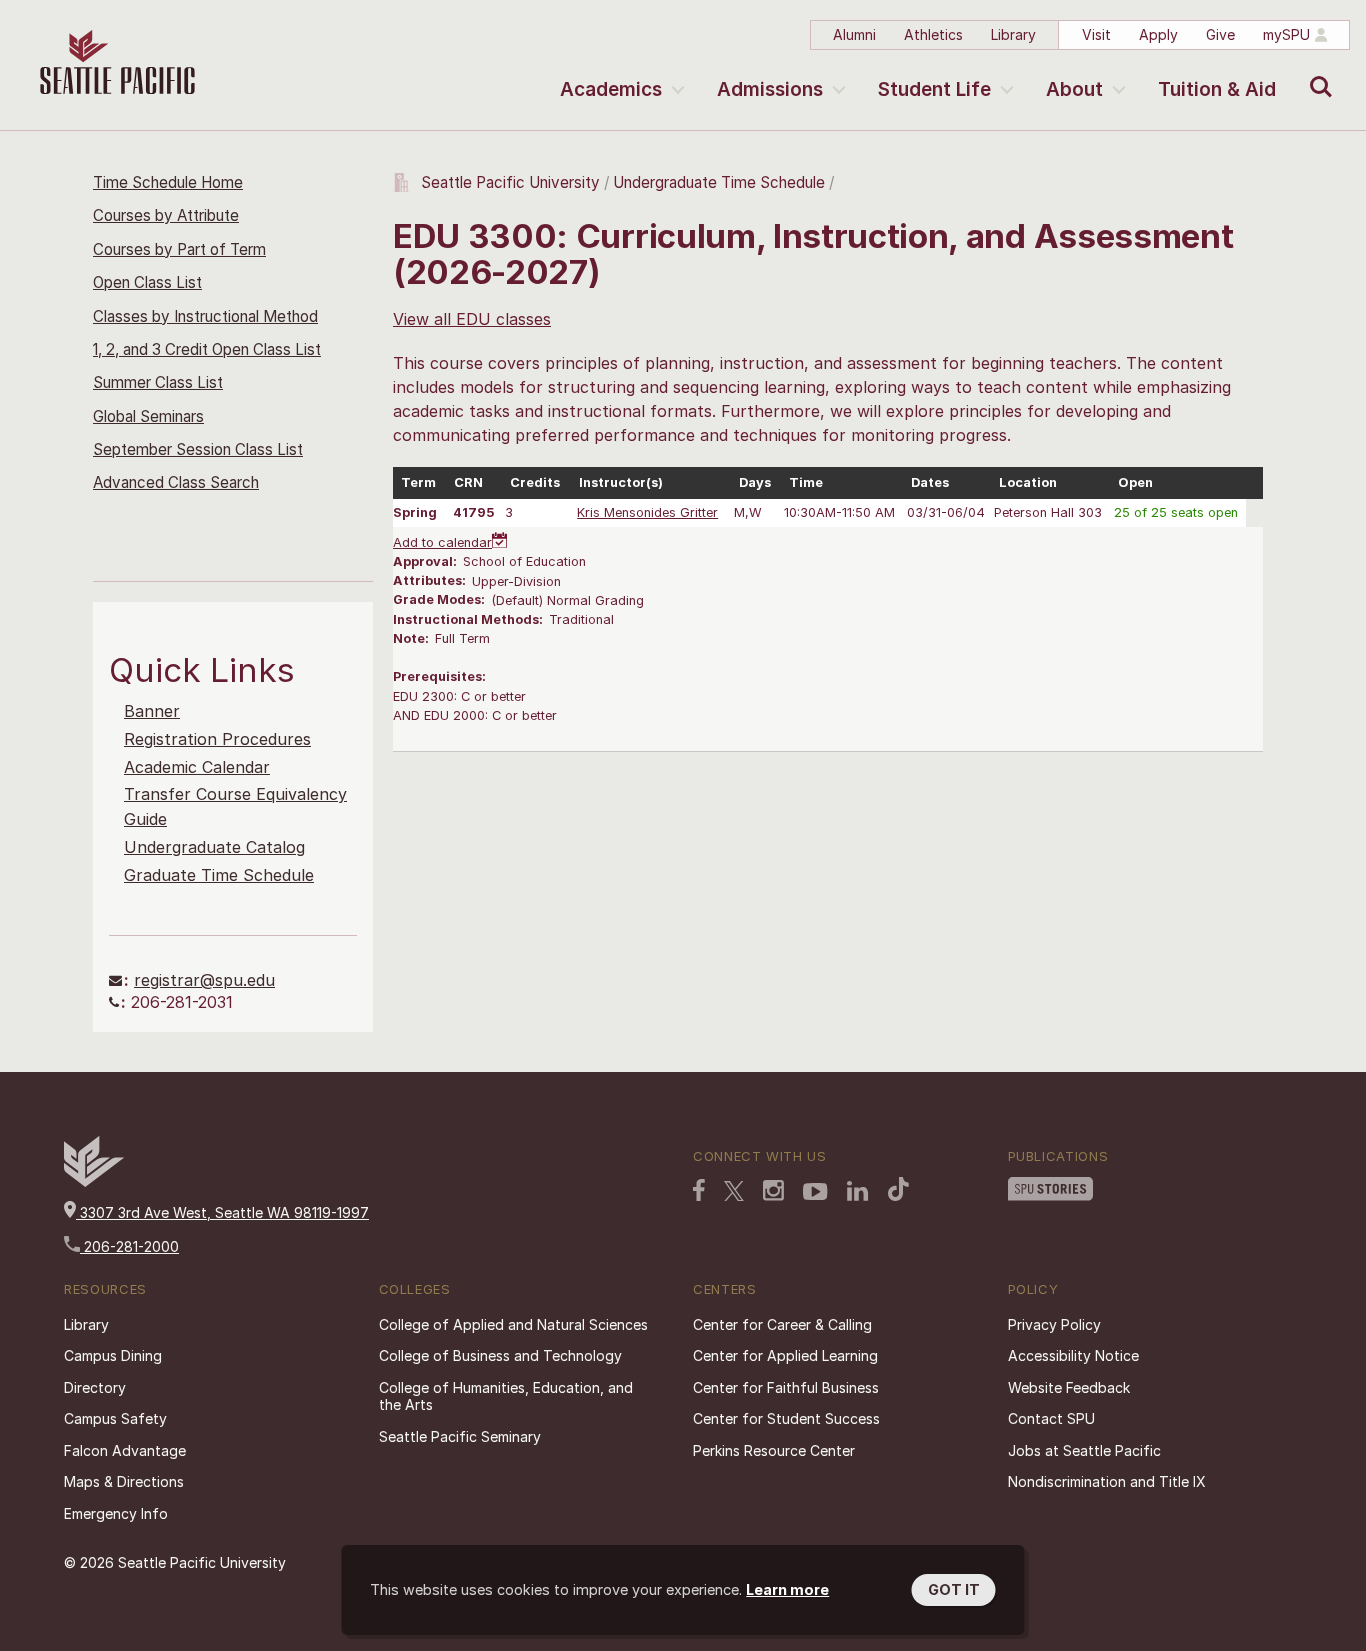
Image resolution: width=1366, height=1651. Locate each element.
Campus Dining (113, 1355)
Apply (1158, 34)
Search (1316, 72)
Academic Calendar (197, 767)
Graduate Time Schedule (219, 875)
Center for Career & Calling (782, 1324)
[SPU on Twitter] (734, 1191)
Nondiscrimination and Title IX (1107, 1481)
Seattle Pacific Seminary (460, 1436)
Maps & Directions (124, 1481)
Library (1013, 34)
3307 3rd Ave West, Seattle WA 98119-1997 (222, 1212)
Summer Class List (158, 382)
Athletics (933, 34)
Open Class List (147, 282)
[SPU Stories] (1050, 1189)
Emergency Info (116, 1513)
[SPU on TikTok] (898, 1189)
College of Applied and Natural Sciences (513, 1324)
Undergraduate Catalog (214, 847)
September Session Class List (198, 449)
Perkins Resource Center (774, 1450)
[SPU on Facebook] (699, 1190)
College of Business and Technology (500, 1355)
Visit (1096, 34)
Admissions (770, 89)
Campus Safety (115, 1418)
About (1074, 89)
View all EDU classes (472, 319)
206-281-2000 (129, 1246)
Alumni (854, 34)
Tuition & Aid (1217, 89)
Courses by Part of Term (179, 249)
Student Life (934, 89)
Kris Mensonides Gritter (647, 512)
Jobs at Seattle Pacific (1084, 1450)
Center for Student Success (786, 1418)
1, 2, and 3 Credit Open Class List (207, 349)
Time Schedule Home (168, 182)
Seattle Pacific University (510, 182)
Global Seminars (148, 416)
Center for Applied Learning (785, 1355)
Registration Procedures (217, 739)
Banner (152, 711)
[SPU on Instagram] (773, 1190)
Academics (611, 89)
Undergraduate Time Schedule (719, 182)
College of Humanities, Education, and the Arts (506, 1396)
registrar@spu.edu (204, 980)
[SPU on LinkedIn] (858, 1191)
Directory (95, 1387)
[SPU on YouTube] (815, 1192)
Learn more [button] (787, 1589)
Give (1220, 34)
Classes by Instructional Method (205, 316)
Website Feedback (1069, 1387)
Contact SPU (1051, 1418)
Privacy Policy (1054, 1324)
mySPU (1286, 34)
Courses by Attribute (166, 215)
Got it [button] (954, 1589)
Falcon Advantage (125, 1450)
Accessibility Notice (1073, 1355)
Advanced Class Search (176, 482)
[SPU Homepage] (94, 1181)
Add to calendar (442, 542)
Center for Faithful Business (786, 1387)
